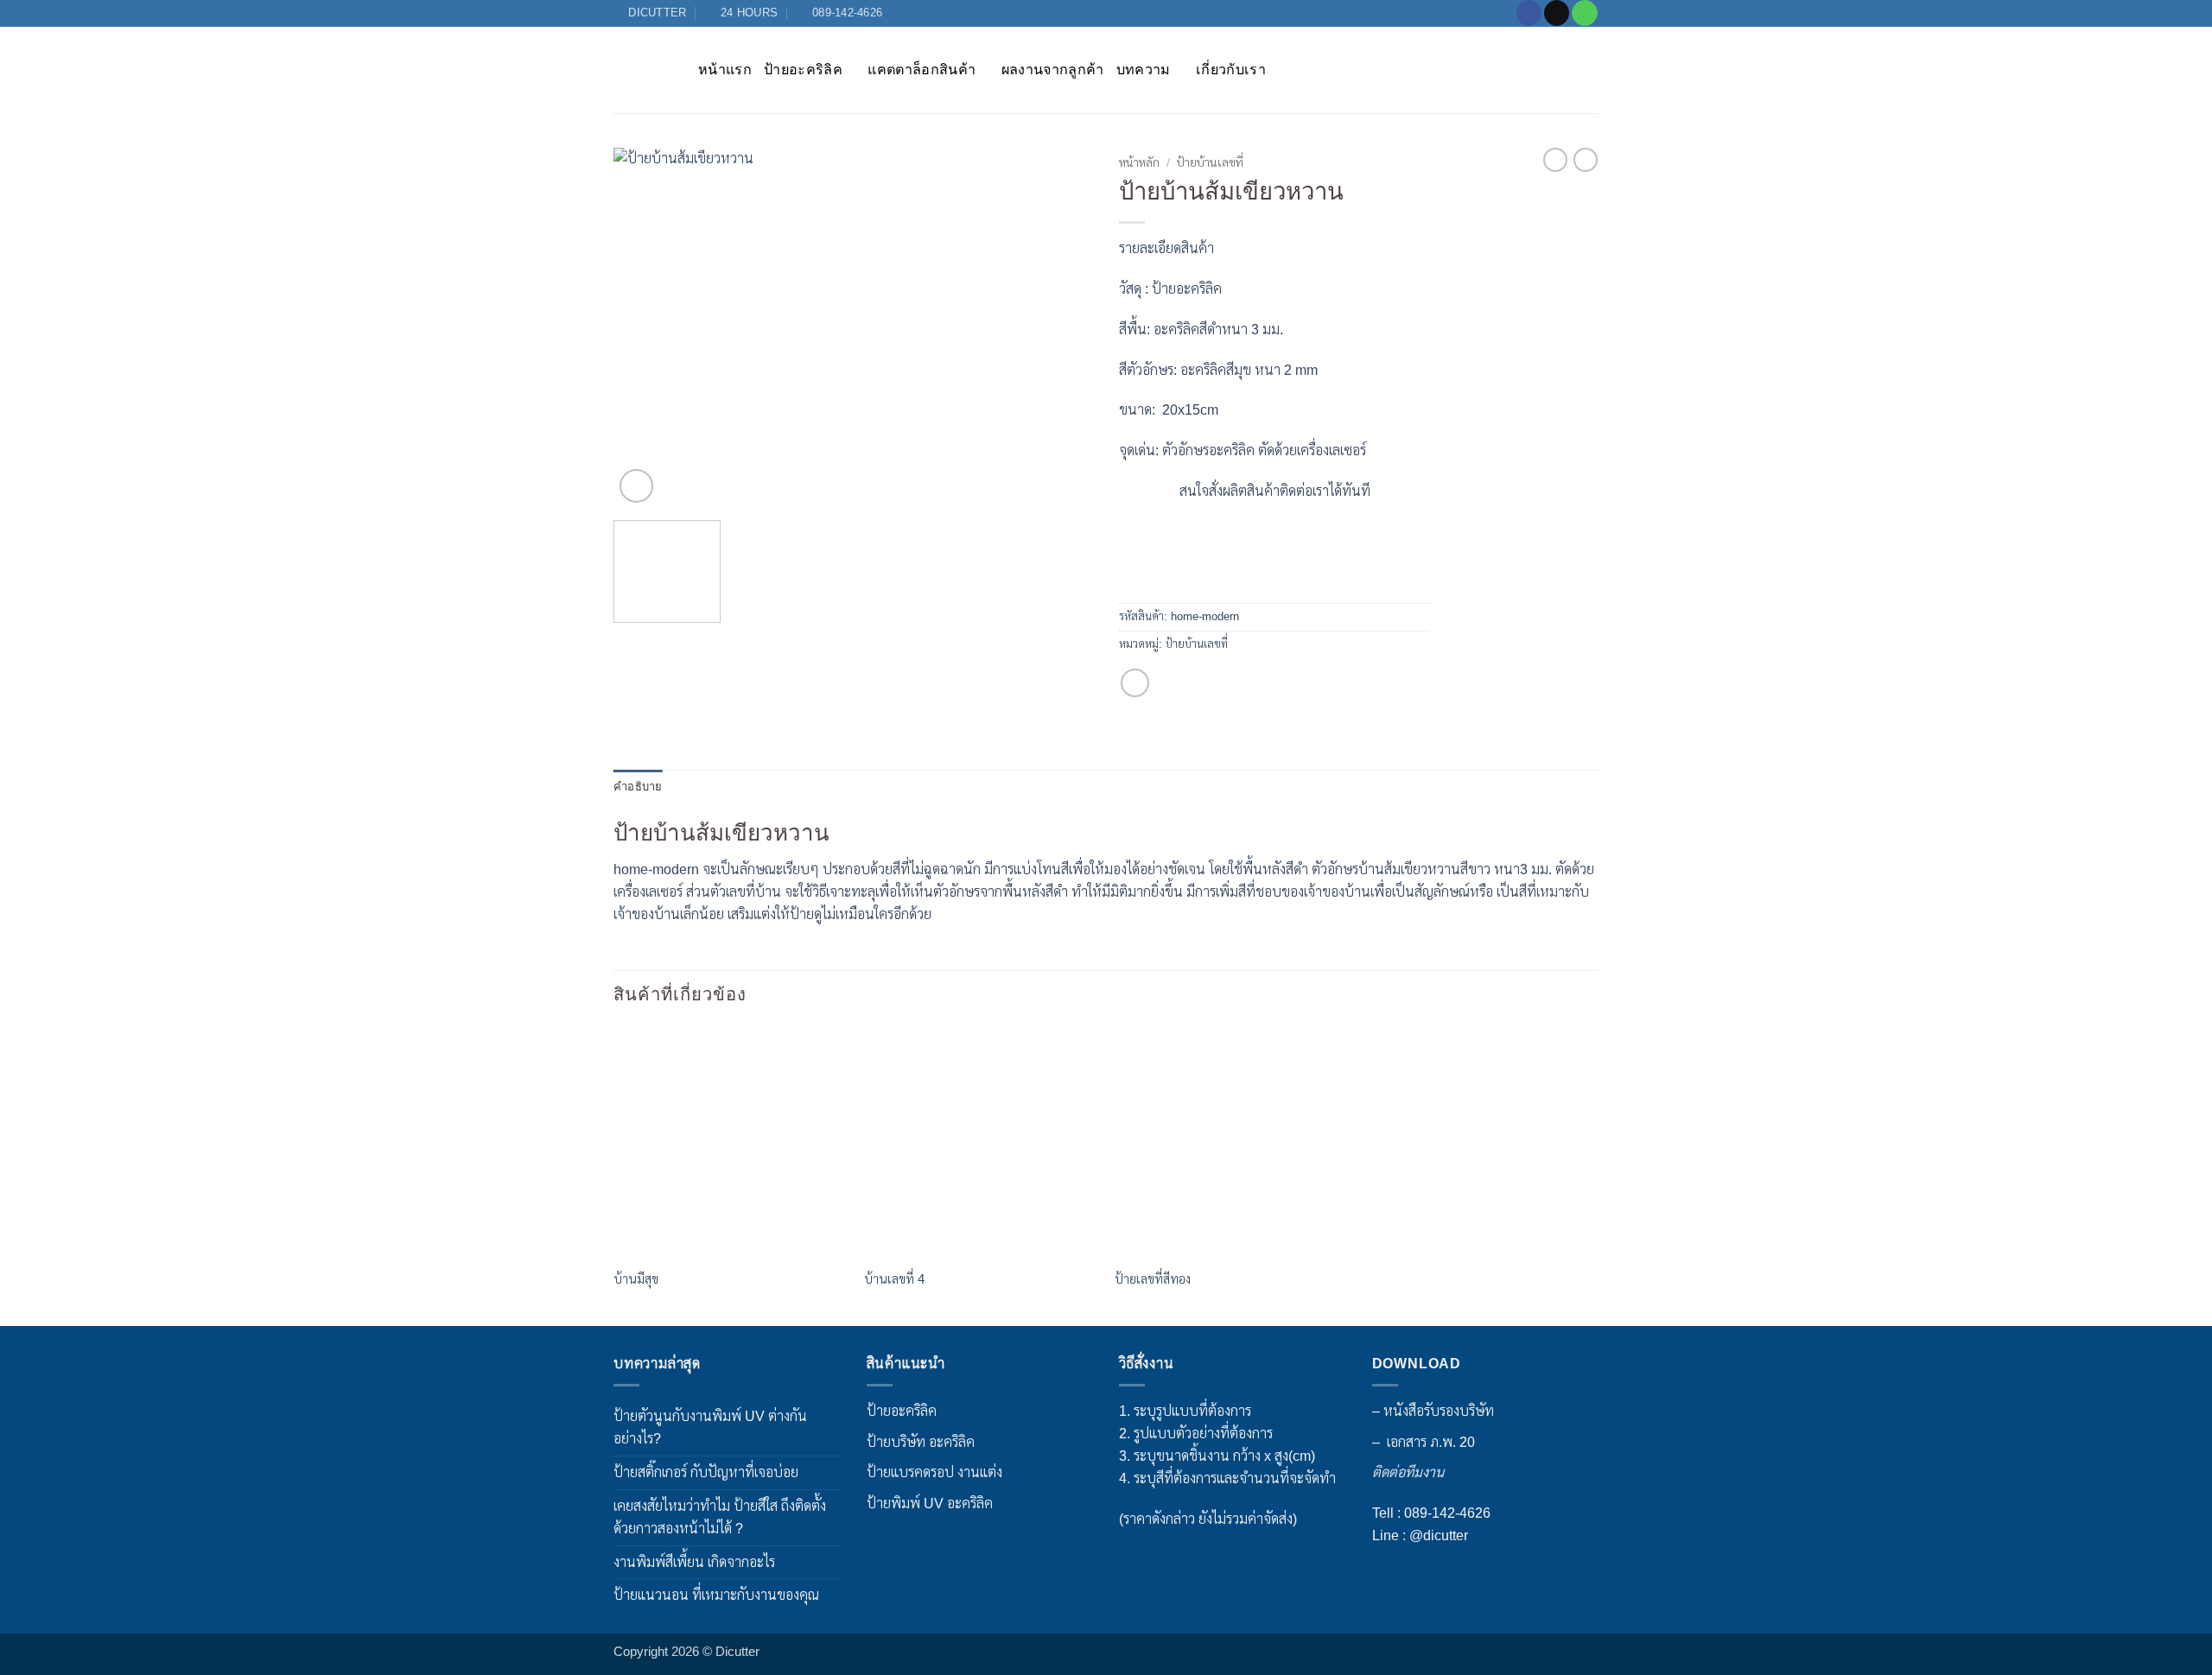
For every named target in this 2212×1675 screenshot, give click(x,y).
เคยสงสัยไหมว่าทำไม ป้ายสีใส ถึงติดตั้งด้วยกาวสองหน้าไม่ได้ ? (720, 1517)
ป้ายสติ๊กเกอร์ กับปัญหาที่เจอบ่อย (706, 1472)
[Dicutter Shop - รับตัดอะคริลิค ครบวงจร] (643, 70)
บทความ (1144, 69)
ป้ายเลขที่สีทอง (1153, 1279)
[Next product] (1555, 160)
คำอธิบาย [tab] (638, 787)
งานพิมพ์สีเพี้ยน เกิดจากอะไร (694, 1562)
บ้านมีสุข (636, 1279)
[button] (636, 486)
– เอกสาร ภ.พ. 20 (1424, 1442)
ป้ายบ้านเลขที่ (1210, 163)
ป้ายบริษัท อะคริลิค (921, 1442)
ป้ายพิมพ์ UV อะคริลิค (930, 1503)
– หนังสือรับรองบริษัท (1433, 1411)
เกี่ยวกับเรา (1231, 69)
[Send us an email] (1557, 13)
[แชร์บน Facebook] (1135, 683)
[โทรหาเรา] (1584, 13)
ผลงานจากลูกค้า (1053, 69)
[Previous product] (1586, 160)
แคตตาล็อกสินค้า (922, 69)
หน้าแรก (725, 69)
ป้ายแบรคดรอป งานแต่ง (934, 1472)
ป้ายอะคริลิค (803, 69)
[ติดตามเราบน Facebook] (1529, 13)
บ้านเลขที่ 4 (894, 1279)
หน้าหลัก (1139, 163)
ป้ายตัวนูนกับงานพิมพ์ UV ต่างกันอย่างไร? (710, 1427)
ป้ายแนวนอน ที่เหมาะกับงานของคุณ (716, 1595)
